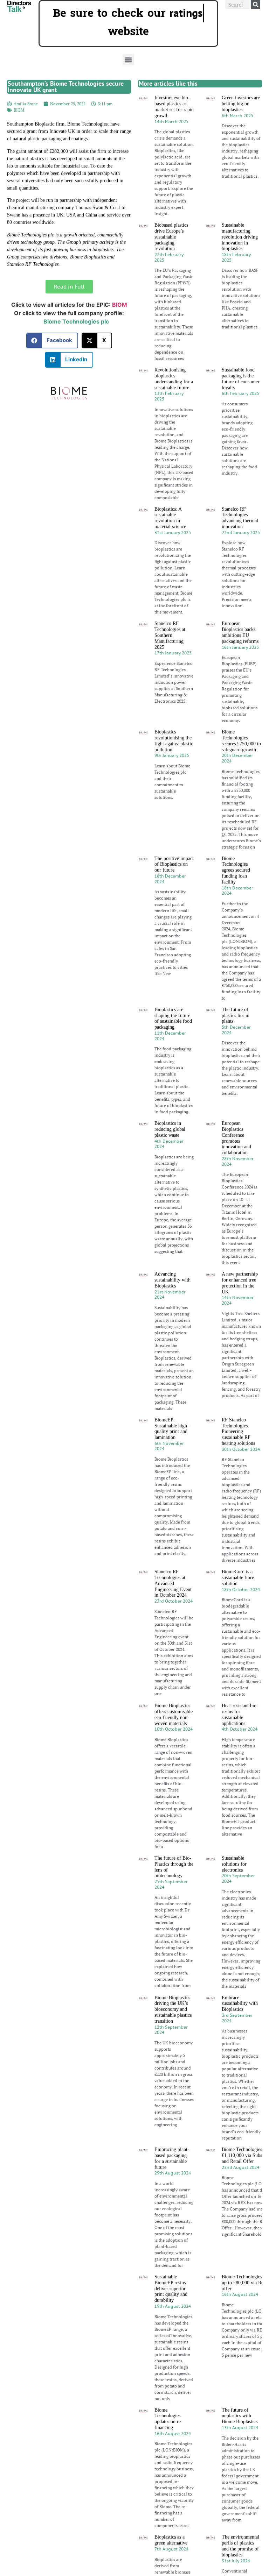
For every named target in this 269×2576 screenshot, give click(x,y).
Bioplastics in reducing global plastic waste (170, 1129)
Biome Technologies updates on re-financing (168, 2419)
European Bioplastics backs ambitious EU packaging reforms (240, 632)
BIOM (19, 110)
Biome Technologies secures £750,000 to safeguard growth (241, 741)
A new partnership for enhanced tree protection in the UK (240, 1283)
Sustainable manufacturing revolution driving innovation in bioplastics (240, 237)
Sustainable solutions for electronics (234, 1864)
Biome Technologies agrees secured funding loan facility (236, 870)
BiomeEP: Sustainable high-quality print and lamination (172, 1429)
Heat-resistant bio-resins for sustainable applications (240, 1714)
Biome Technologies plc (76, 321)
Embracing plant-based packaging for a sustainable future (172, 2158)
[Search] (256, 5)
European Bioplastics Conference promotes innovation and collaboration (236, 1138)
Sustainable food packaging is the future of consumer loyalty (241, 379)
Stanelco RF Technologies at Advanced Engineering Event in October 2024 (173, 1583)
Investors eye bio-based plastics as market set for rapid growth (174, 107)
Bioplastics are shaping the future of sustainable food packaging (173, 1018)
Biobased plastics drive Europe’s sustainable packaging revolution (171, 237)
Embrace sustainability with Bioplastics (240, 2004)
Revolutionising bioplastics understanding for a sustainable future (174, 379)
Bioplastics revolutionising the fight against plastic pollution (174, 741)
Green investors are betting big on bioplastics (241, 104)
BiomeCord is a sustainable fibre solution (238, 1578)
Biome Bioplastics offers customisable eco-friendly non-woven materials (174, 1714)
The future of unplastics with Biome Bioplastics (240, 2416)
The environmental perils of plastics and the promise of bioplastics (240, 2546)
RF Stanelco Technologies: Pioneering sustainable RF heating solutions (238, 1432)
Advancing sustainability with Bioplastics (173, 1280)
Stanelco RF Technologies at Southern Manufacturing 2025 (170, 635)
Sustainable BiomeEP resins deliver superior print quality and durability (171, 2288)
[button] (128, 60)
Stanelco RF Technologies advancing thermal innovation (240, 518)
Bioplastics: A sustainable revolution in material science (170, 518)
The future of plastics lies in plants (236, 1016)
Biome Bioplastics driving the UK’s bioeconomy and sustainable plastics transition (173, 2009)
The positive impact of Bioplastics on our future (174, 864)
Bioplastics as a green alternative (171, 2540)
